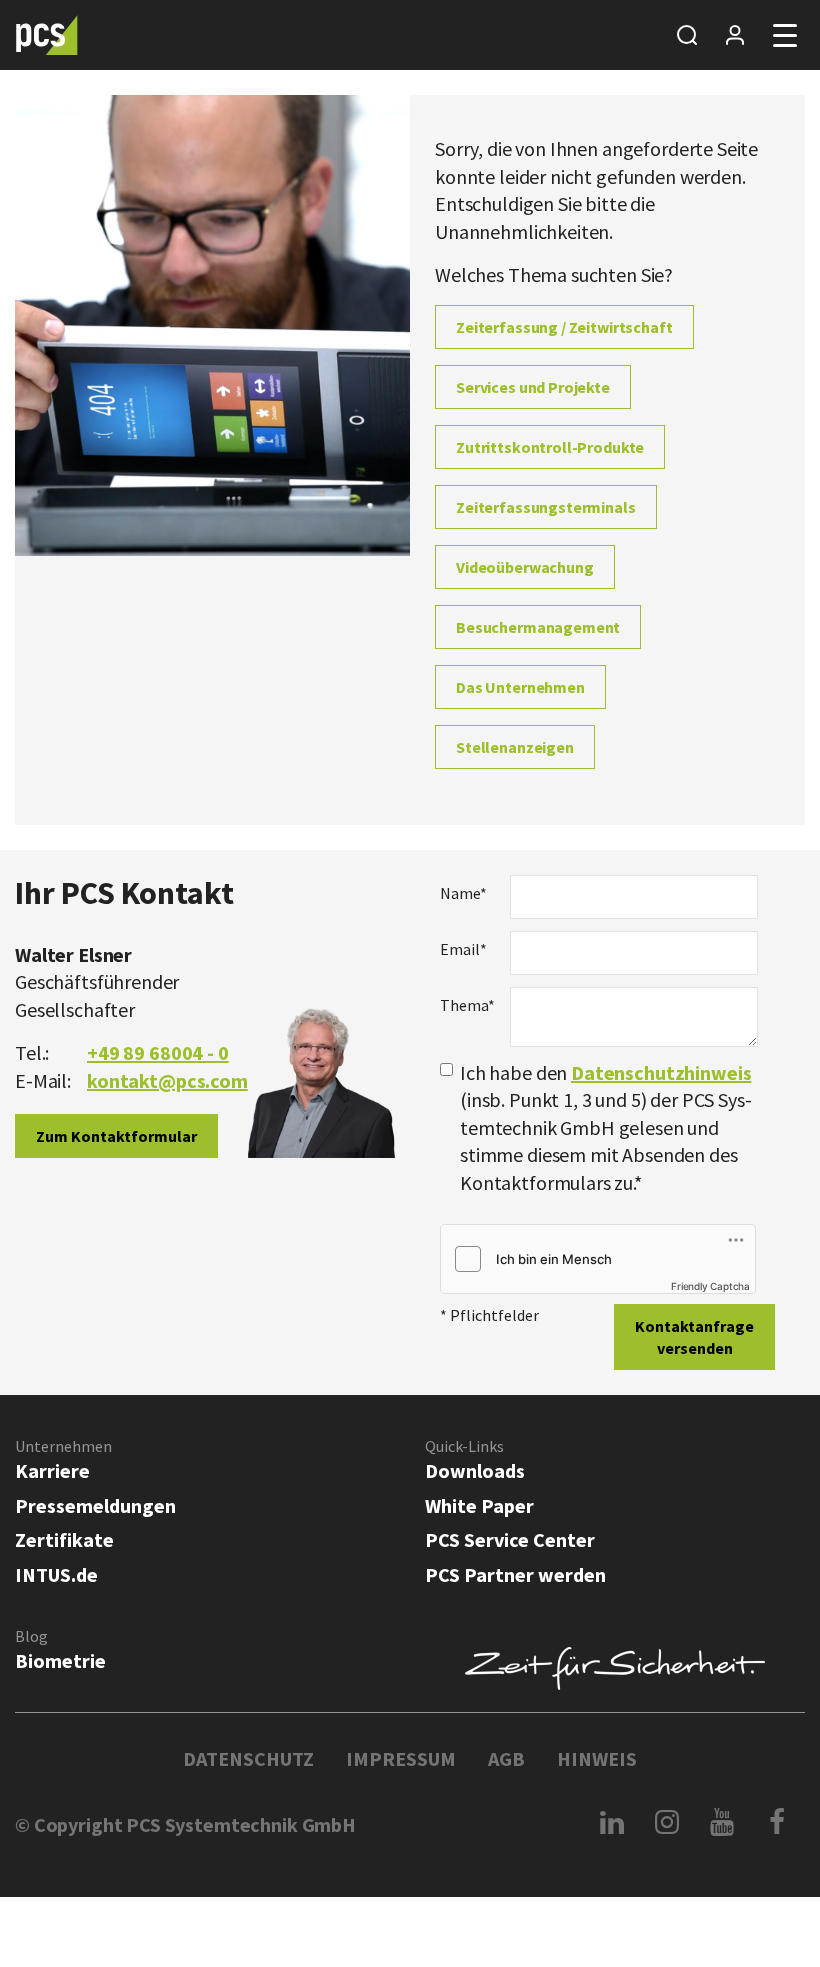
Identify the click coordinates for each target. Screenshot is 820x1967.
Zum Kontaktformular (116, 1136)
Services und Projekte (533, 387)
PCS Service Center (510, 1539)
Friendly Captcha (710, 1286)
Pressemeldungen (95, 1505)
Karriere (52, 1470)
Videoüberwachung (525, 567)
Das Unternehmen (520, 687)
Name (463, 893)
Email (463, 949)
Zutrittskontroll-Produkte (550, 447)
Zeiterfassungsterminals (546, 507)
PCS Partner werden (515, 1574)
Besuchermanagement (538, 627)
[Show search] (687, 35)
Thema (467, 1005)
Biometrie (60, 1660)
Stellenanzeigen (515, 747)
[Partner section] (735, 35)
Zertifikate (64, 1539)
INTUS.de (56, 1574)
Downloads (475, 1470)
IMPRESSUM (401, 1758)
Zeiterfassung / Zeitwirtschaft (564, 327)
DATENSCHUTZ (248, 1758)
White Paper (479, 1505)
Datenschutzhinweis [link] (661, 1072)
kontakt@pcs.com (167, 1080)
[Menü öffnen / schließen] (785, 35)
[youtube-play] (722, 1822)
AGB (506, 1758)
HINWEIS (597, 1758)
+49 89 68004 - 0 (158, 1052)
